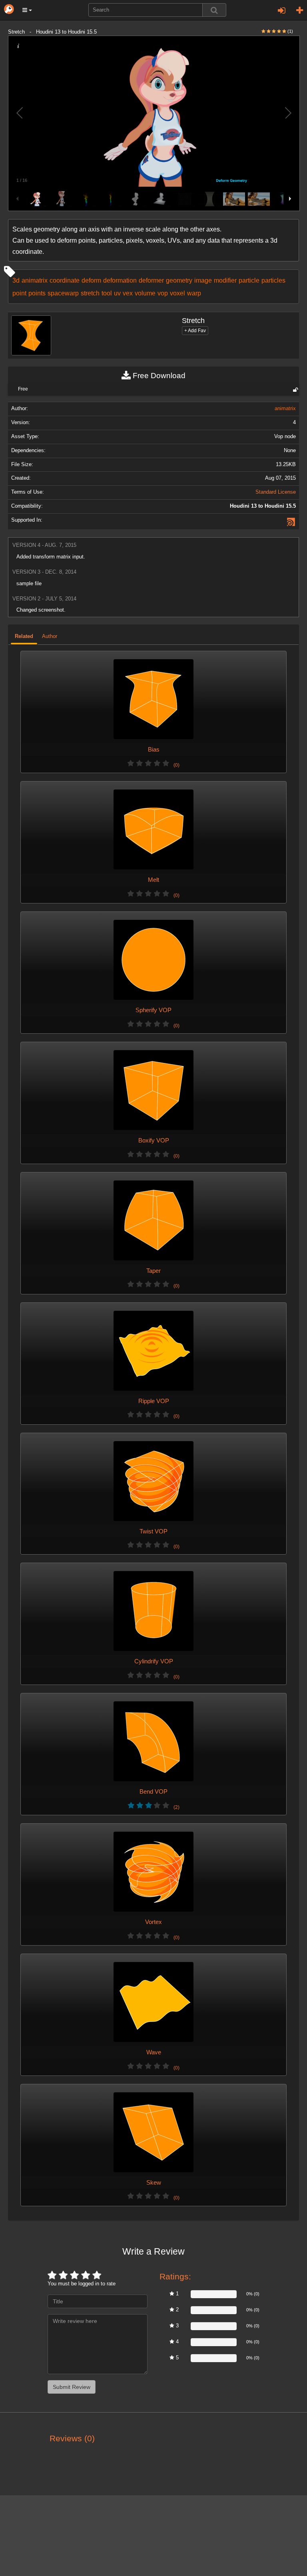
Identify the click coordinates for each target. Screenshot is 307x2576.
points (37, 293)
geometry (179, 280)
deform (91, 280)
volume (145, 293)
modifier (225, 280)
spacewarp (63, 293)
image (203, 280)
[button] (27, 10)
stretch (90, 293)
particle (249, 280)
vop (163, 293)
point (19, 293)
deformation (120, 280)
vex (128, 293)
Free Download (158, 376)
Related (24, 636)
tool (107, 293)
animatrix (35, 280)
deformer (151, 280)
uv (117, 293)
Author (50, 636)
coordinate (65, 280)
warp (194, 293)
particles (273, 280)
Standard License (276, 492)
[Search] (214, 10)
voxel (177, 293)
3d (16, 280)
